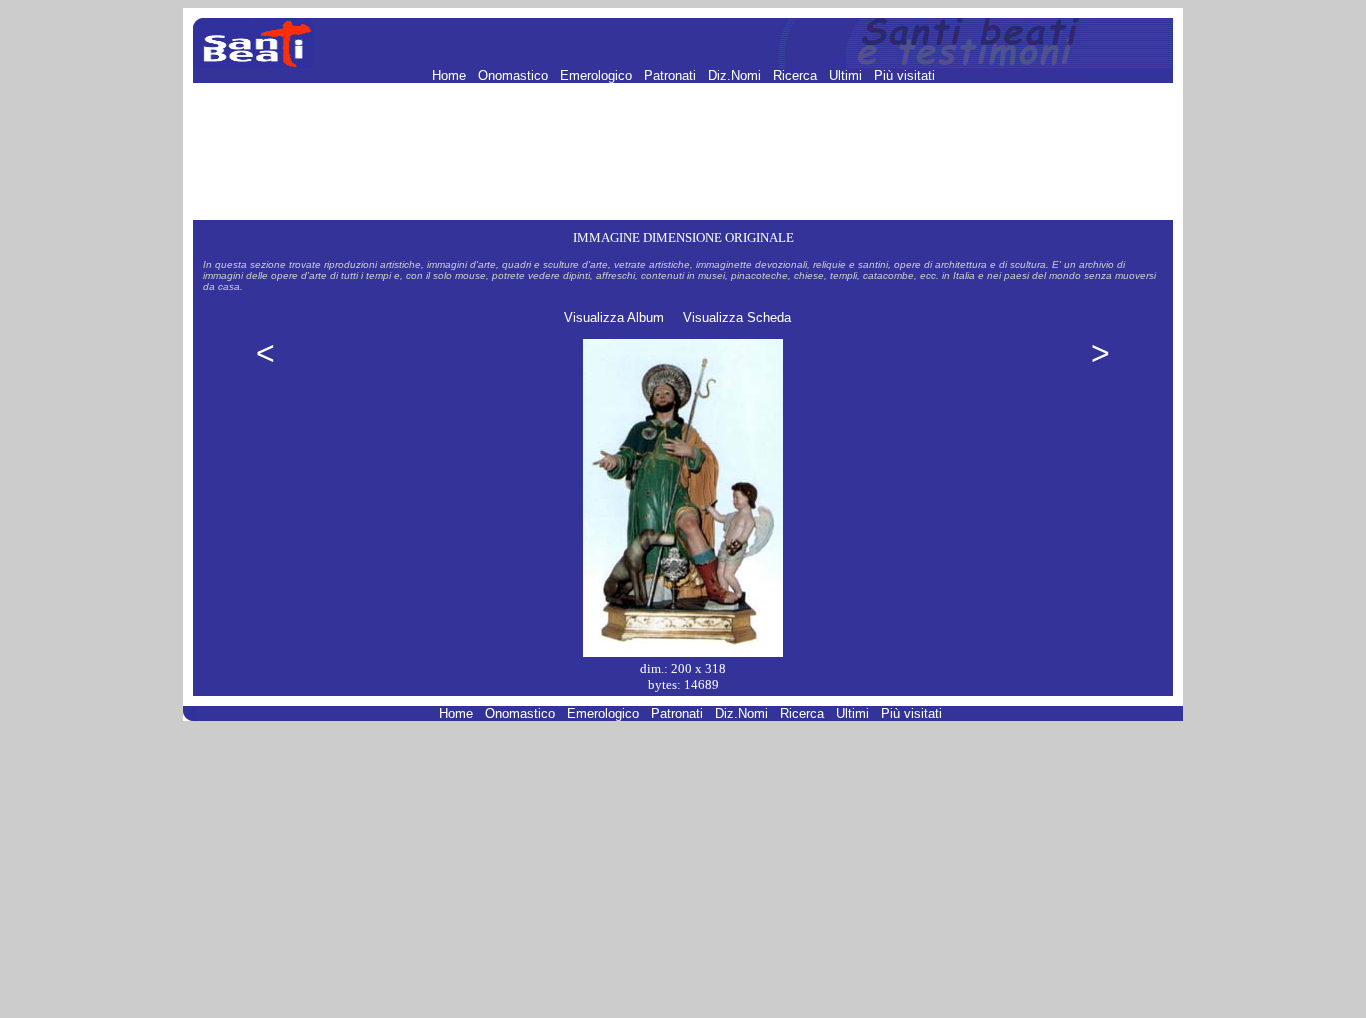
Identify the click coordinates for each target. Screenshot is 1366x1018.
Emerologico (598, 75)
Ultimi (847, 75)
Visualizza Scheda (737, 317)
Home (451, 75)
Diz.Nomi (736, 75)
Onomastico (515, 75)
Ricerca (797, 75)
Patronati (672, 75)
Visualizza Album (614, 317)
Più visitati (904, 75)
